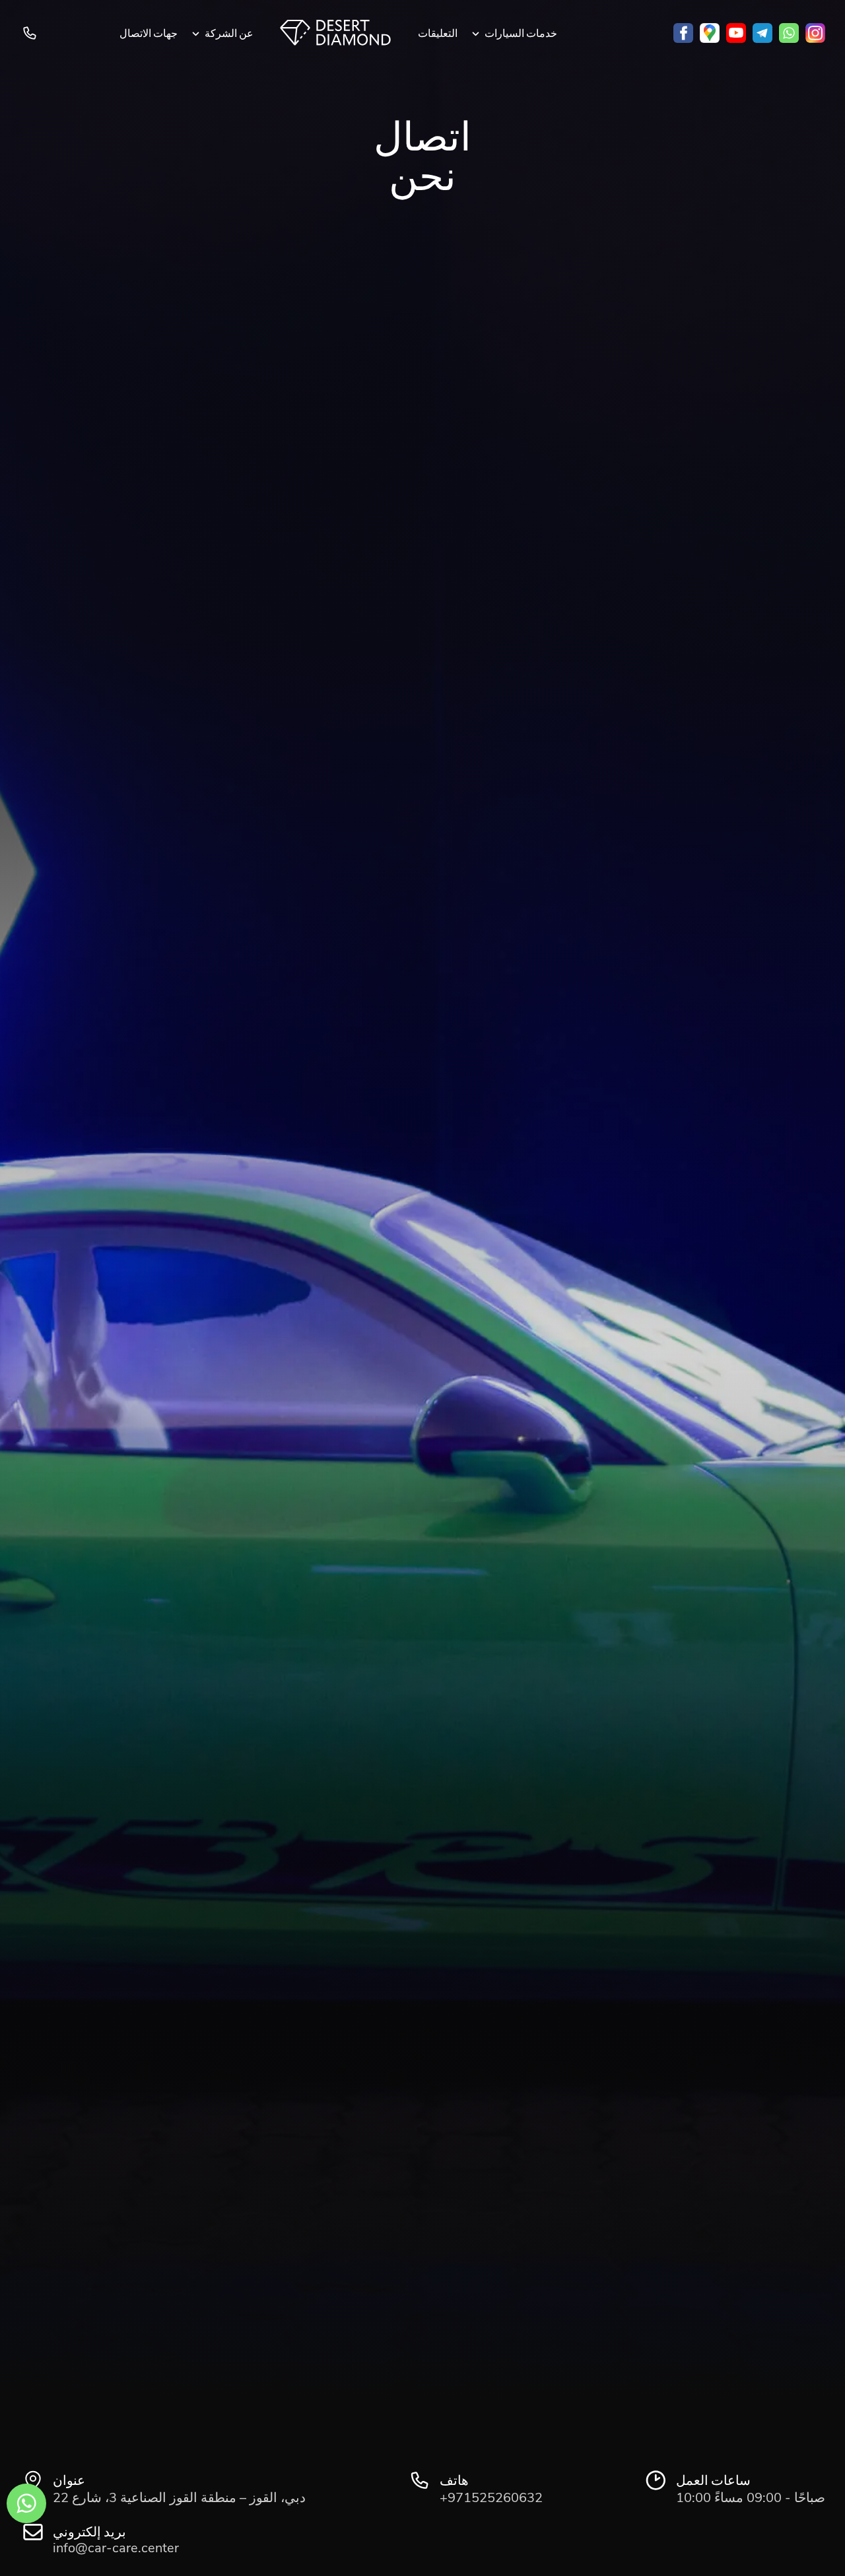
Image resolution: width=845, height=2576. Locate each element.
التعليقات (438, 33)
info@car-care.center (116, 2548)
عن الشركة (229, 33)
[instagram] (815, 33)
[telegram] (762, 33)
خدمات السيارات (521, 33)
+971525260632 (31, 33)
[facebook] (683, 33)
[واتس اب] (26, 2503)
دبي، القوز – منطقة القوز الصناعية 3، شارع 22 (179, 2498)
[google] (710, 33)
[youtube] (736, 33)
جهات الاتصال (149, 33)
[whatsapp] (789, 33)
